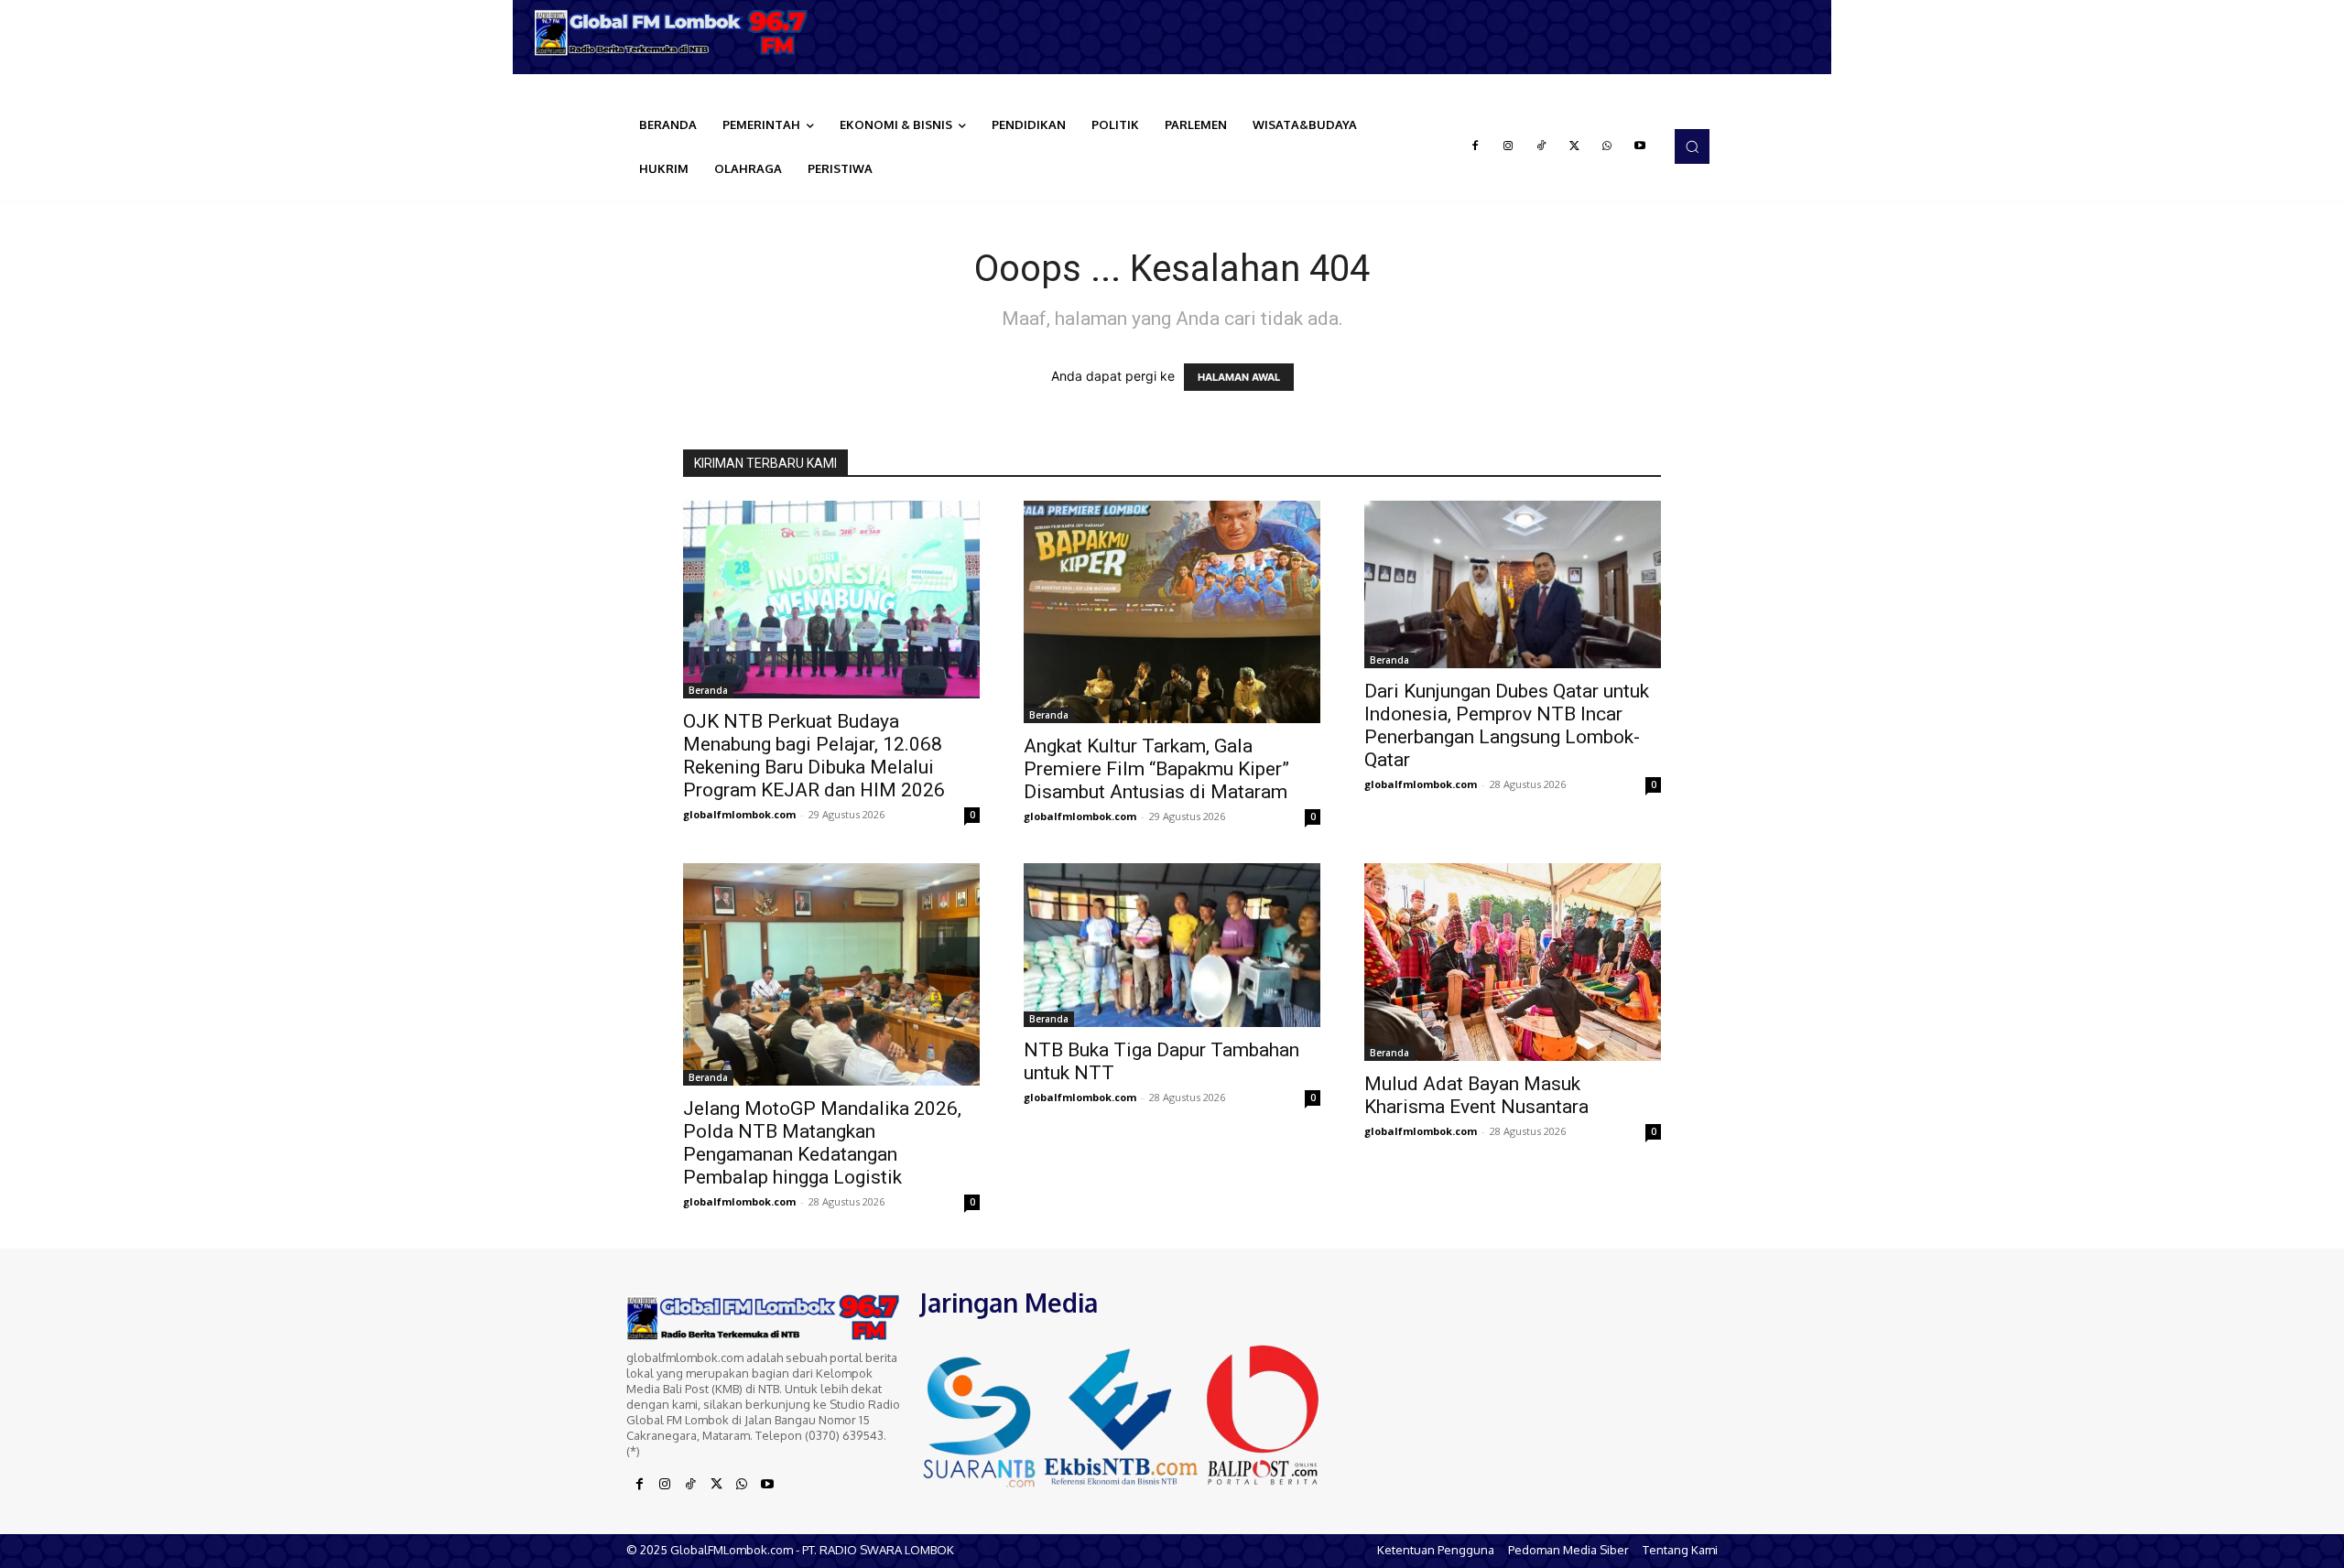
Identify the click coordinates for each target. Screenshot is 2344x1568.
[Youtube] (1640, 146)
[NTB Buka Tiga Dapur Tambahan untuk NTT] (1172, 945)
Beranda (708, 690)
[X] (1574, 146)
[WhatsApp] (1607, 146)
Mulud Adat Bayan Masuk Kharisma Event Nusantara (1476, 1095)
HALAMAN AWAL (1239, 377)
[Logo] (678, 32)
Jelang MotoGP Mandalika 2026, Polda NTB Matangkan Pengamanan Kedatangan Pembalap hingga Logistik (822, 1143)
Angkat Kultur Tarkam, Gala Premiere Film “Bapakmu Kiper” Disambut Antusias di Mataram (1156, 769)
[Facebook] (1475, 146)
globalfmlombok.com (739, 814)
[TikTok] (1541, 146)
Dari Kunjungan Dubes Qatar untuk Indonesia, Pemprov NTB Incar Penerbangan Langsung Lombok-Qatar (1507, 725)
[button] (1692, 146)
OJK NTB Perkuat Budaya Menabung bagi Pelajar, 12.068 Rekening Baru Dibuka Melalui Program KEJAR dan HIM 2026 (814, 756)
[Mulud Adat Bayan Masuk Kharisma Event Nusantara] (1513, 962)
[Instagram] (1508, 146)
